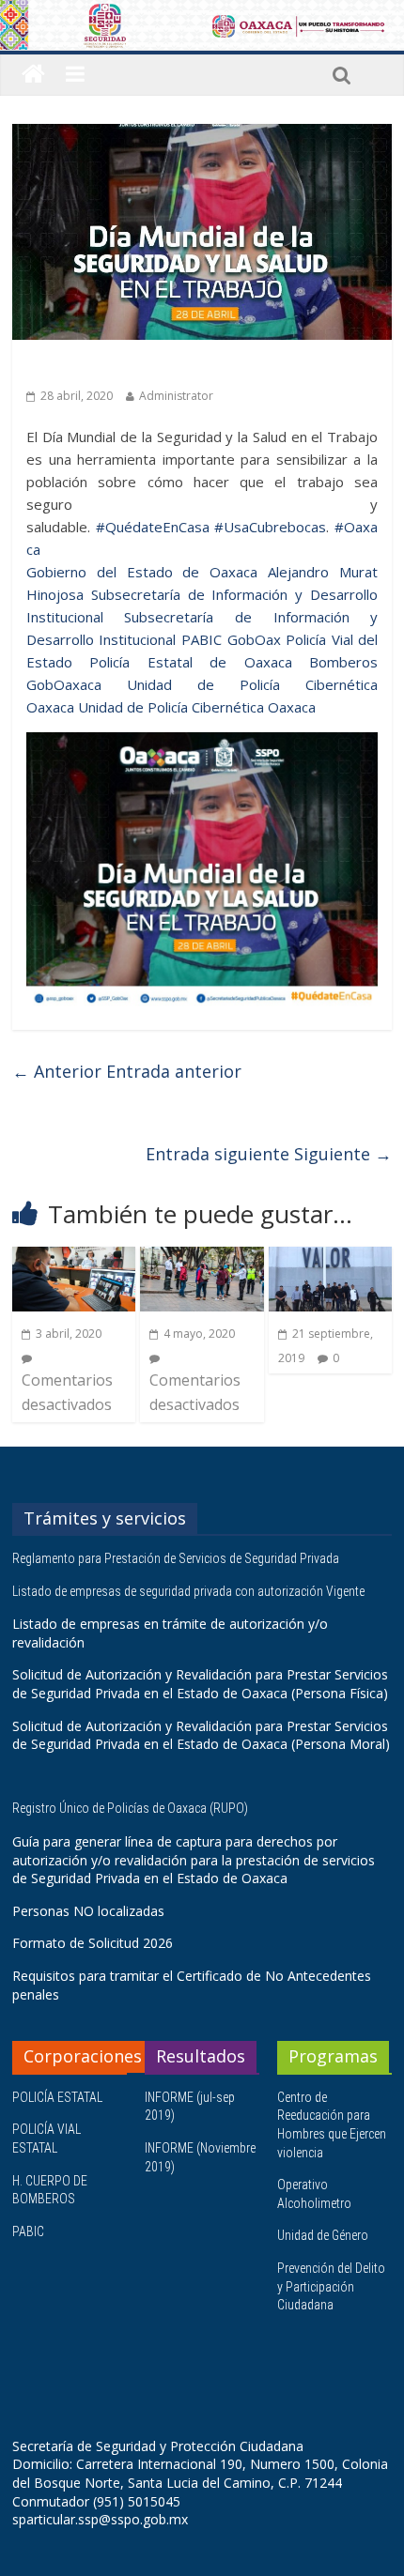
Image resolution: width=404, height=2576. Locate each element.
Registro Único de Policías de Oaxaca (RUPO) (132, 1808)
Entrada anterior (127, 1071)
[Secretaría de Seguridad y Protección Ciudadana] (33, 75)
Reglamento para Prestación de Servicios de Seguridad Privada (177, 1558)
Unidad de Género (323, 2235)
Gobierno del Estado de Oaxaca (142, 572)
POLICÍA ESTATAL (57, 2097)
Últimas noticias (78, 367)
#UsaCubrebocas (270, 527)
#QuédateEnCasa (153, 527)
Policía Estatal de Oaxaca (190, 662)
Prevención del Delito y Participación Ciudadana (331, 2286)
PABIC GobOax (231, 639)
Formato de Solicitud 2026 (93, 1943)
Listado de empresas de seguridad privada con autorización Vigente (188, 1591)
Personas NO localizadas (88, 1911)
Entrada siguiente (269, 1154)
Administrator (176, 396)
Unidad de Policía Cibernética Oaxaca (197, 707)
